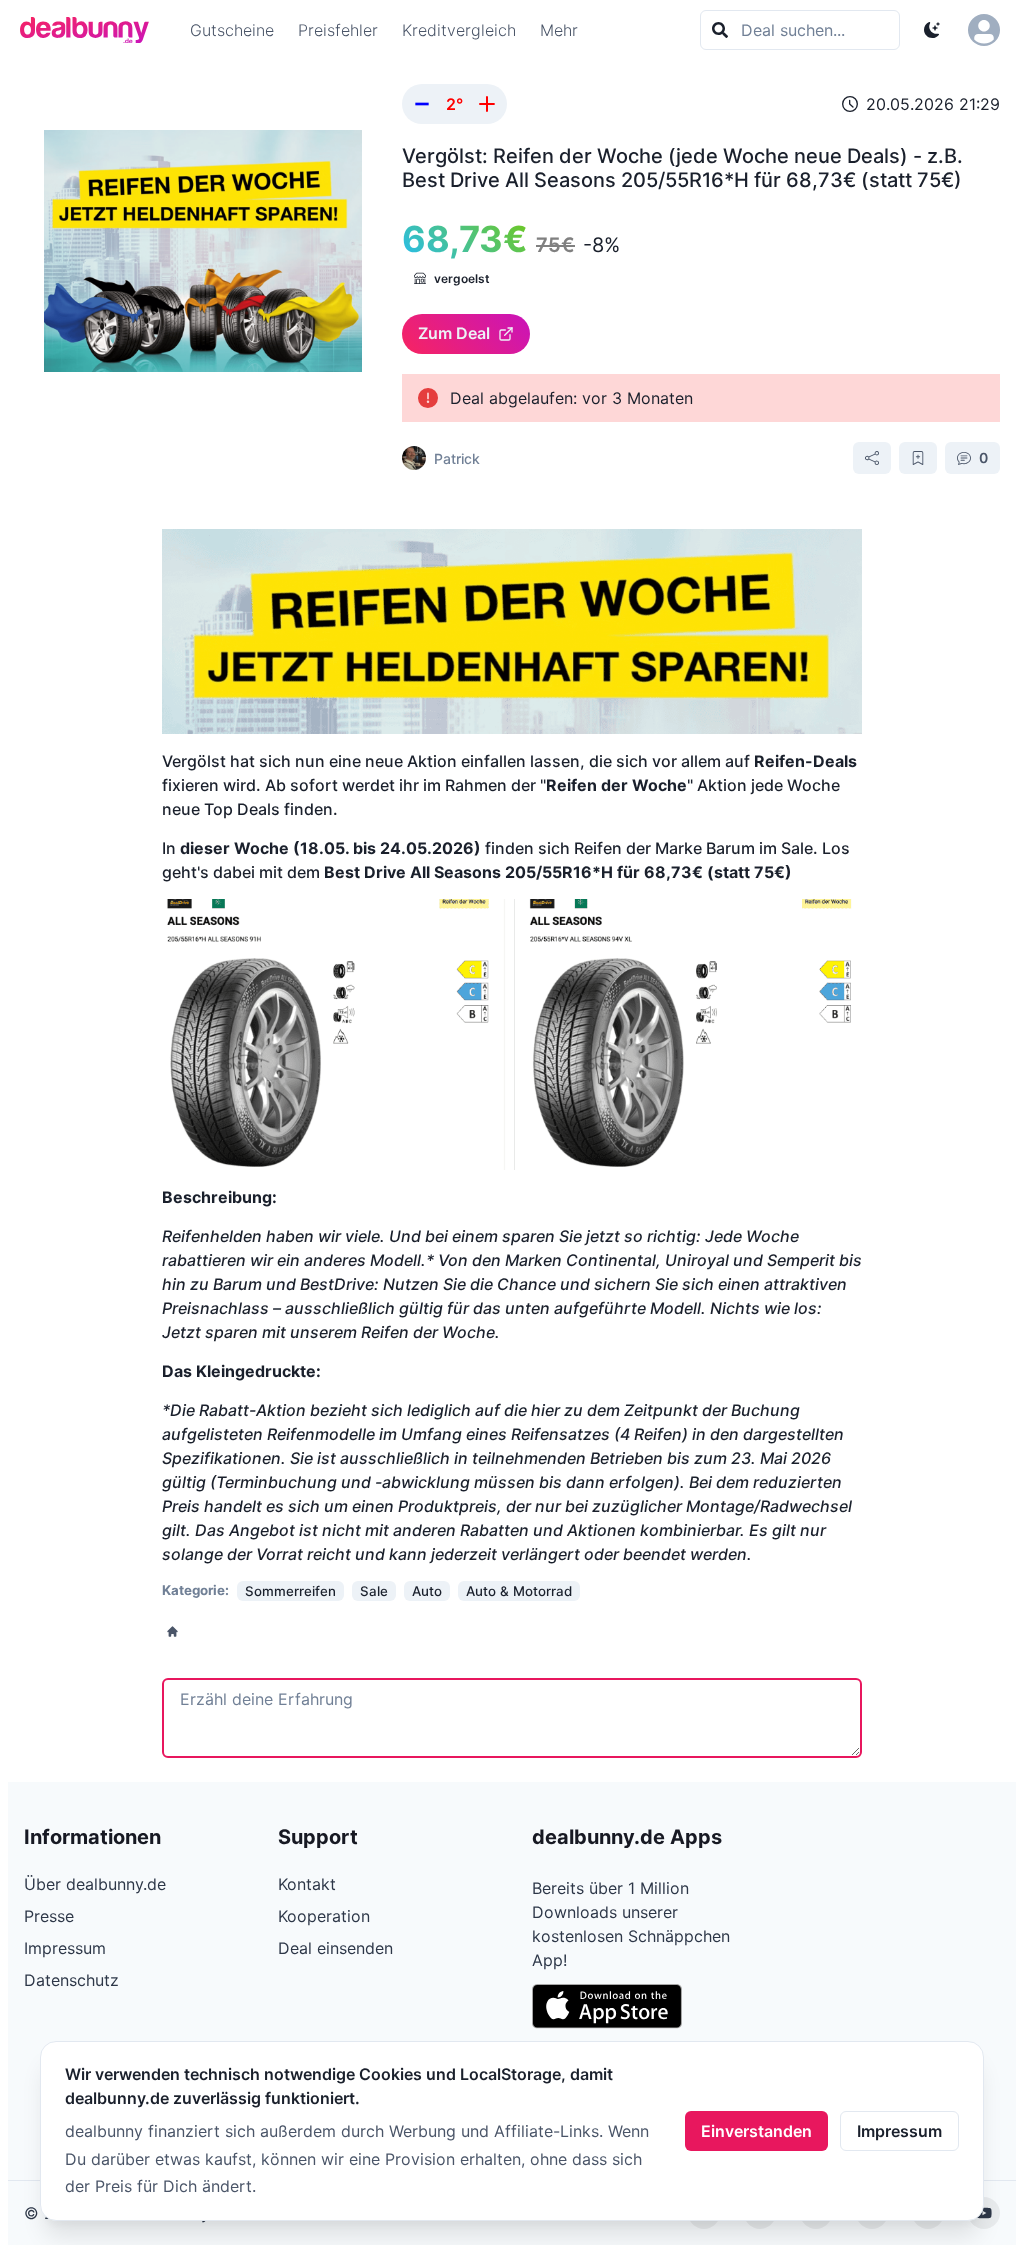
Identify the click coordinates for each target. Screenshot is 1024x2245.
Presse (49, 1916)
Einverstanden (756, 2131)
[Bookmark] (918, 458)
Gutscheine (232, 30)
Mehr (559, 30)
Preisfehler (338, 30)
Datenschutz (71, 1980)
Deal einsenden (335, 1948)
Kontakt (307, 1884)
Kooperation (324, 1916)
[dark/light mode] (932, 30)
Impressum (899, 2131)
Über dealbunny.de (95, 1884)
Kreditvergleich (459, 30)
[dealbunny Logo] (91, 30)
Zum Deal (454, 333)
